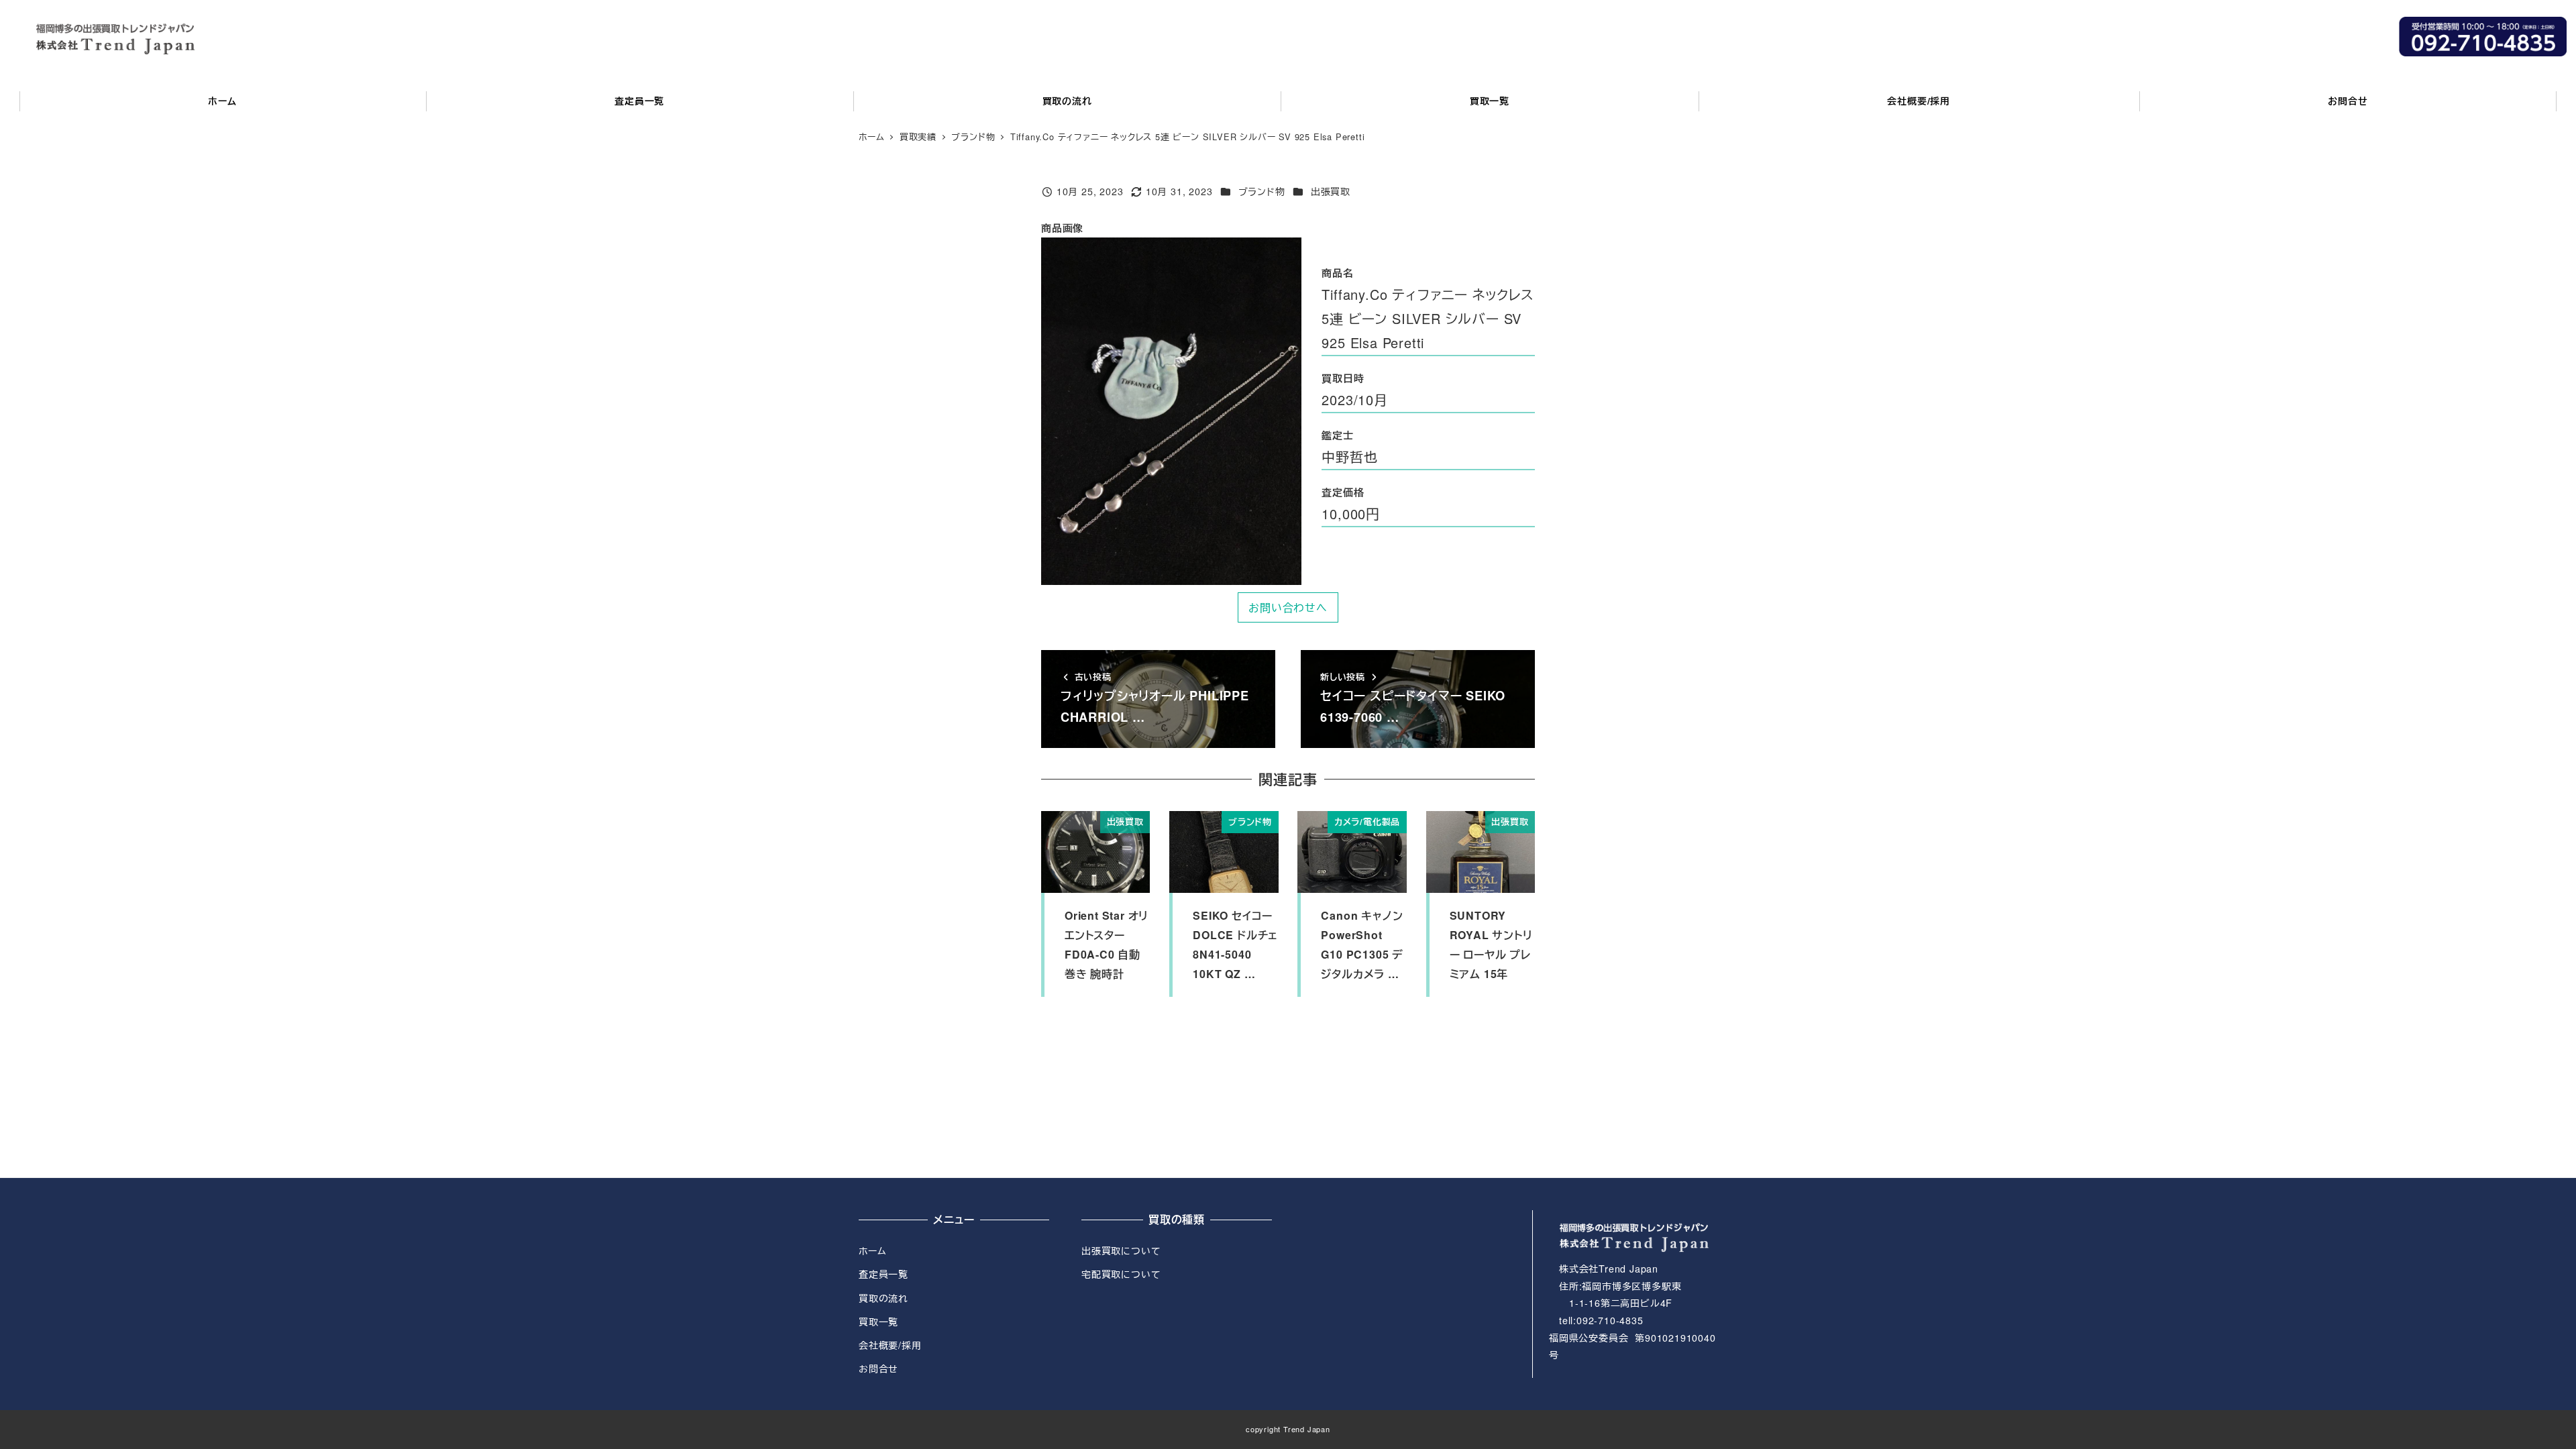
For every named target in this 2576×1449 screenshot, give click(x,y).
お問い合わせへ (1288, 607)
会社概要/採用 (890, 1345)
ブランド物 (1262, 191)
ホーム (872, 1250)
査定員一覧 (883, 1274)
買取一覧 (878, 1322)
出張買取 (1331, 191)
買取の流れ (883, 1298)
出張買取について (1121, 1250)
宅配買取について (1121, 1274)
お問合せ (878, 1368)
